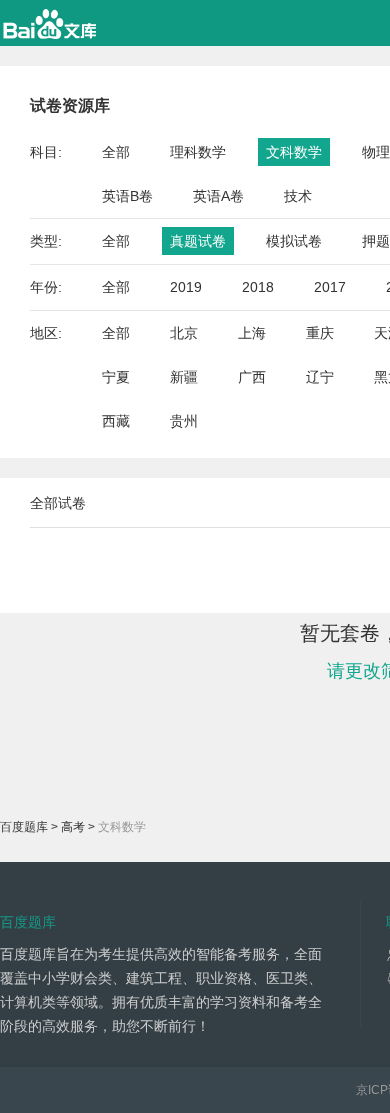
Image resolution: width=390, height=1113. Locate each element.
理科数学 (198, 152)
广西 (252, 377)
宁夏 (116, 377)
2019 (186, 287)
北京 (184, 333)
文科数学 (294, 152)
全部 (116, 152)
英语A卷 (218, 196)
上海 (252, 333)
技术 (298, 196)
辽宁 (320, 377)
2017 (330, 287)
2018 (258, 287)
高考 (73, 827)
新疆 (184, 377)
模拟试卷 (294, 241)
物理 (376, 152)
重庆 (320, 333)
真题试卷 (198, 241)
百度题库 (24, 827)
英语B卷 (127, 196)
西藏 (116, 421)
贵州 (184, 421)
